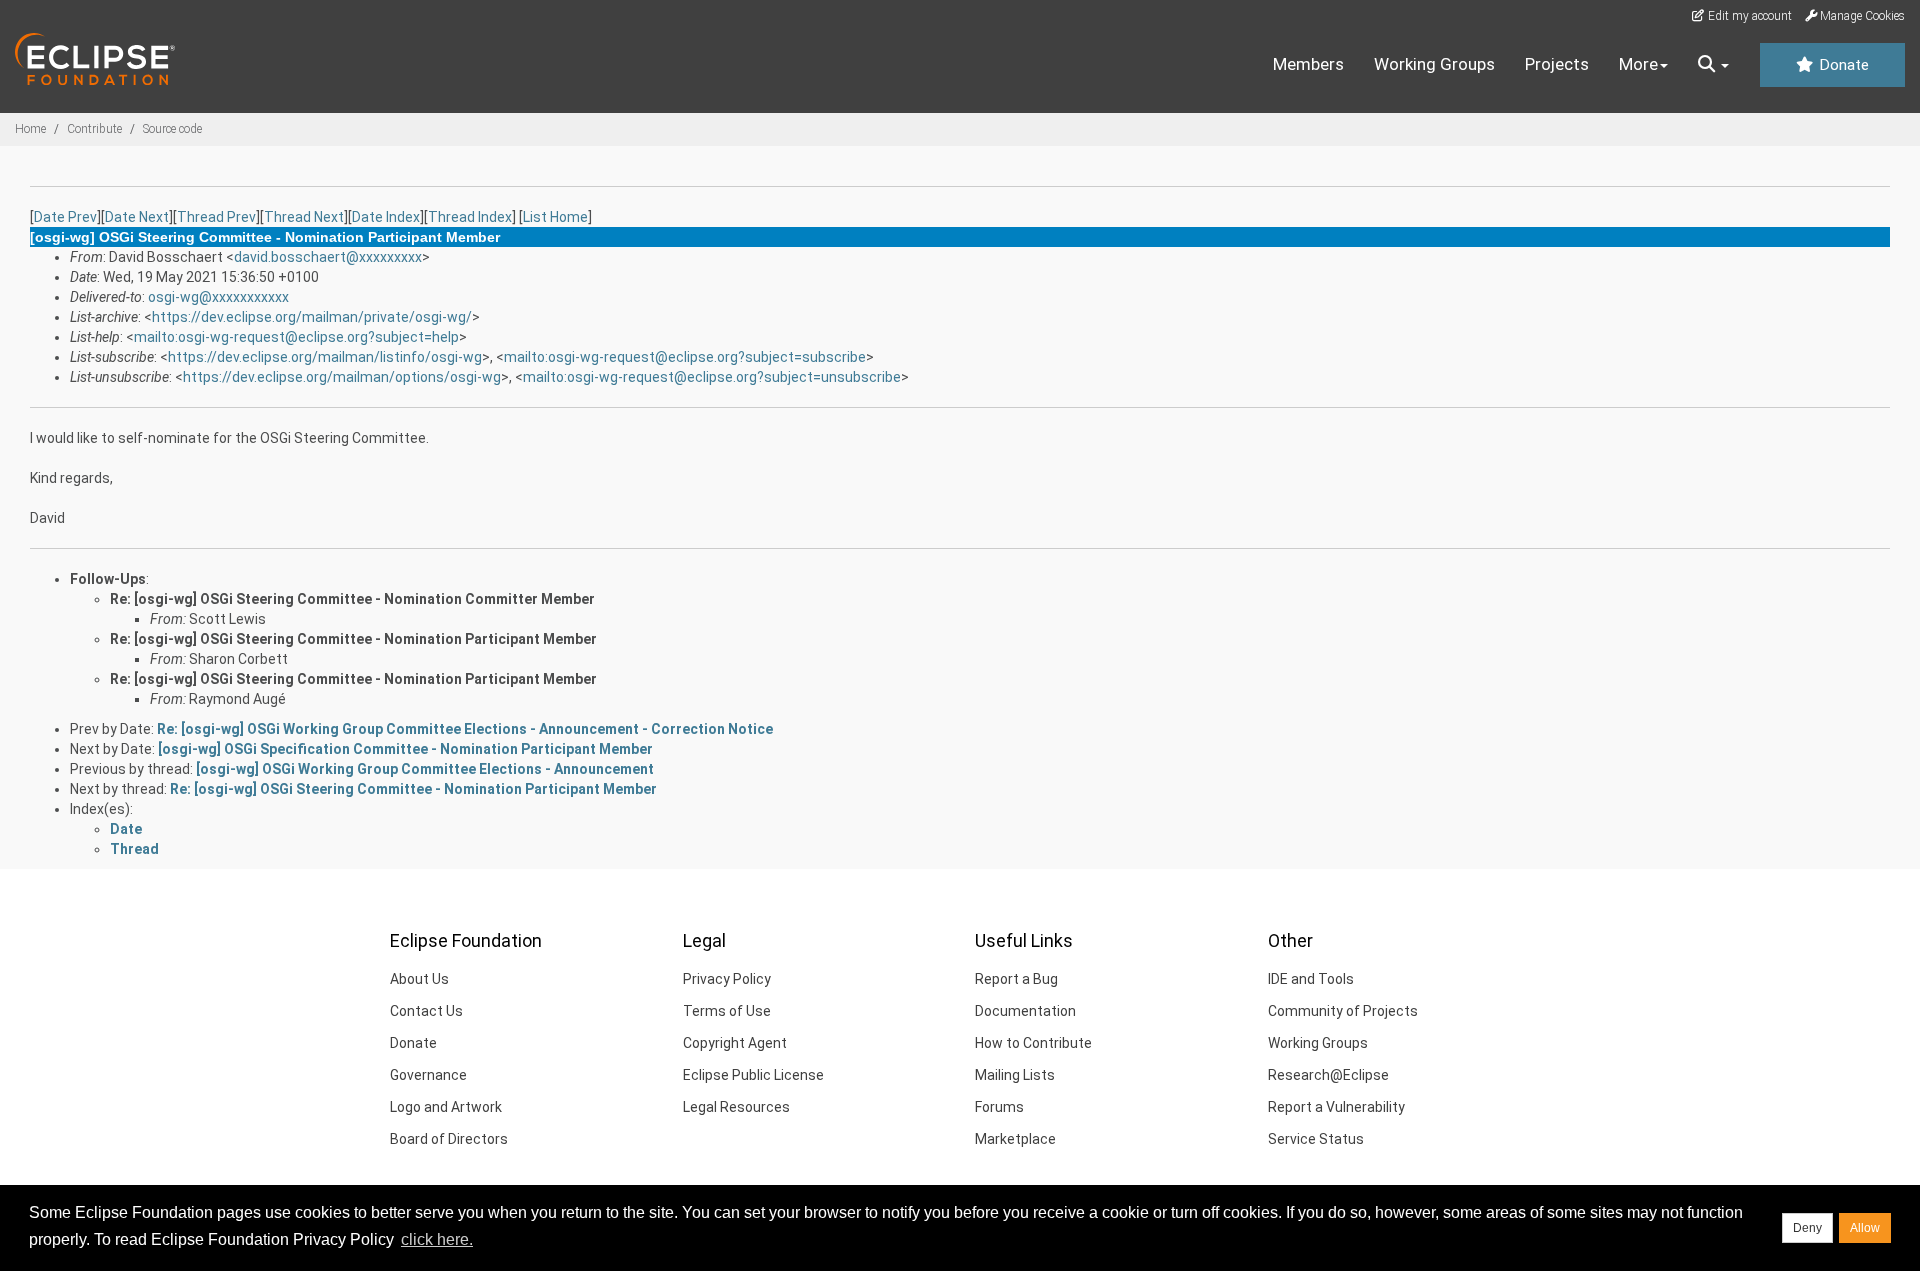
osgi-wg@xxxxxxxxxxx (218, 297)
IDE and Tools (1311, 979)
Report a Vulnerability (1336, 1107)
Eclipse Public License (753, 1075)
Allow (1865, 1228)
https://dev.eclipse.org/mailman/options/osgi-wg (342, 377)
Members (1308, 64)
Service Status (1316, 1139)
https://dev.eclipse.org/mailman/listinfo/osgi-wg (325, 357)
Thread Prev (216, 217)
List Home (555, 217)
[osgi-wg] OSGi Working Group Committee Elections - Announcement (425, 769)
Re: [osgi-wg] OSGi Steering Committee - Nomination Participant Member (353, 639)
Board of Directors (449, 1139)
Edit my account (1748, 16)
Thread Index (470, 217)
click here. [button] (437, 1239)
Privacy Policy (727, 979)
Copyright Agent (735, 1043)
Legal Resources (736, 1107)
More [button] (1638, 64)
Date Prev (65, 217)
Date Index (386, 217)
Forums (999, 1107)
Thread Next (304, 217)
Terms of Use (727, 1011)
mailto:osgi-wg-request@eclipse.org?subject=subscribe (685, 357)
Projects (1557, 64)
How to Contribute (1033, 1043)
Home (30, 129)
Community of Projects (1343, 1011)
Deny (1807, 1228)
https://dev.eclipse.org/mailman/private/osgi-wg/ (312, 317)
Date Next (137, 217)
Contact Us (426, 1011)
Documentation (1025, 1011)
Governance (428, 1075)
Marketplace (1015, 1139)
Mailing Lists (1015, 1075)
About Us (419, 979)
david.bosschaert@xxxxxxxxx (328, 257)
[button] (1713, 65)
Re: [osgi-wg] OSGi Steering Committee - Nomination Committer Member (352, 599)
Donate (1842, 65)
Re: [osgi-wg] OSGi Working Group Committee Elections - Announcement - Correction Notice (465, 729)
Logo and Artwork (446, 1107)
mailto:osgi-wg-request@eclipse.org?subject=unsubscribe (712, 377)
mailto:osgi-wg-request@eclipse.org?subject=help (296, 337)
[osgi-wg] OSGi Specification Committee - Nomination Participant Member (405, 749)
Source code (172, 129)
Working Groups (1434, 64)
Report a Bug (1016, 979)
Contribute (94, 129)
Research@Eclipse (1328, 1075)
